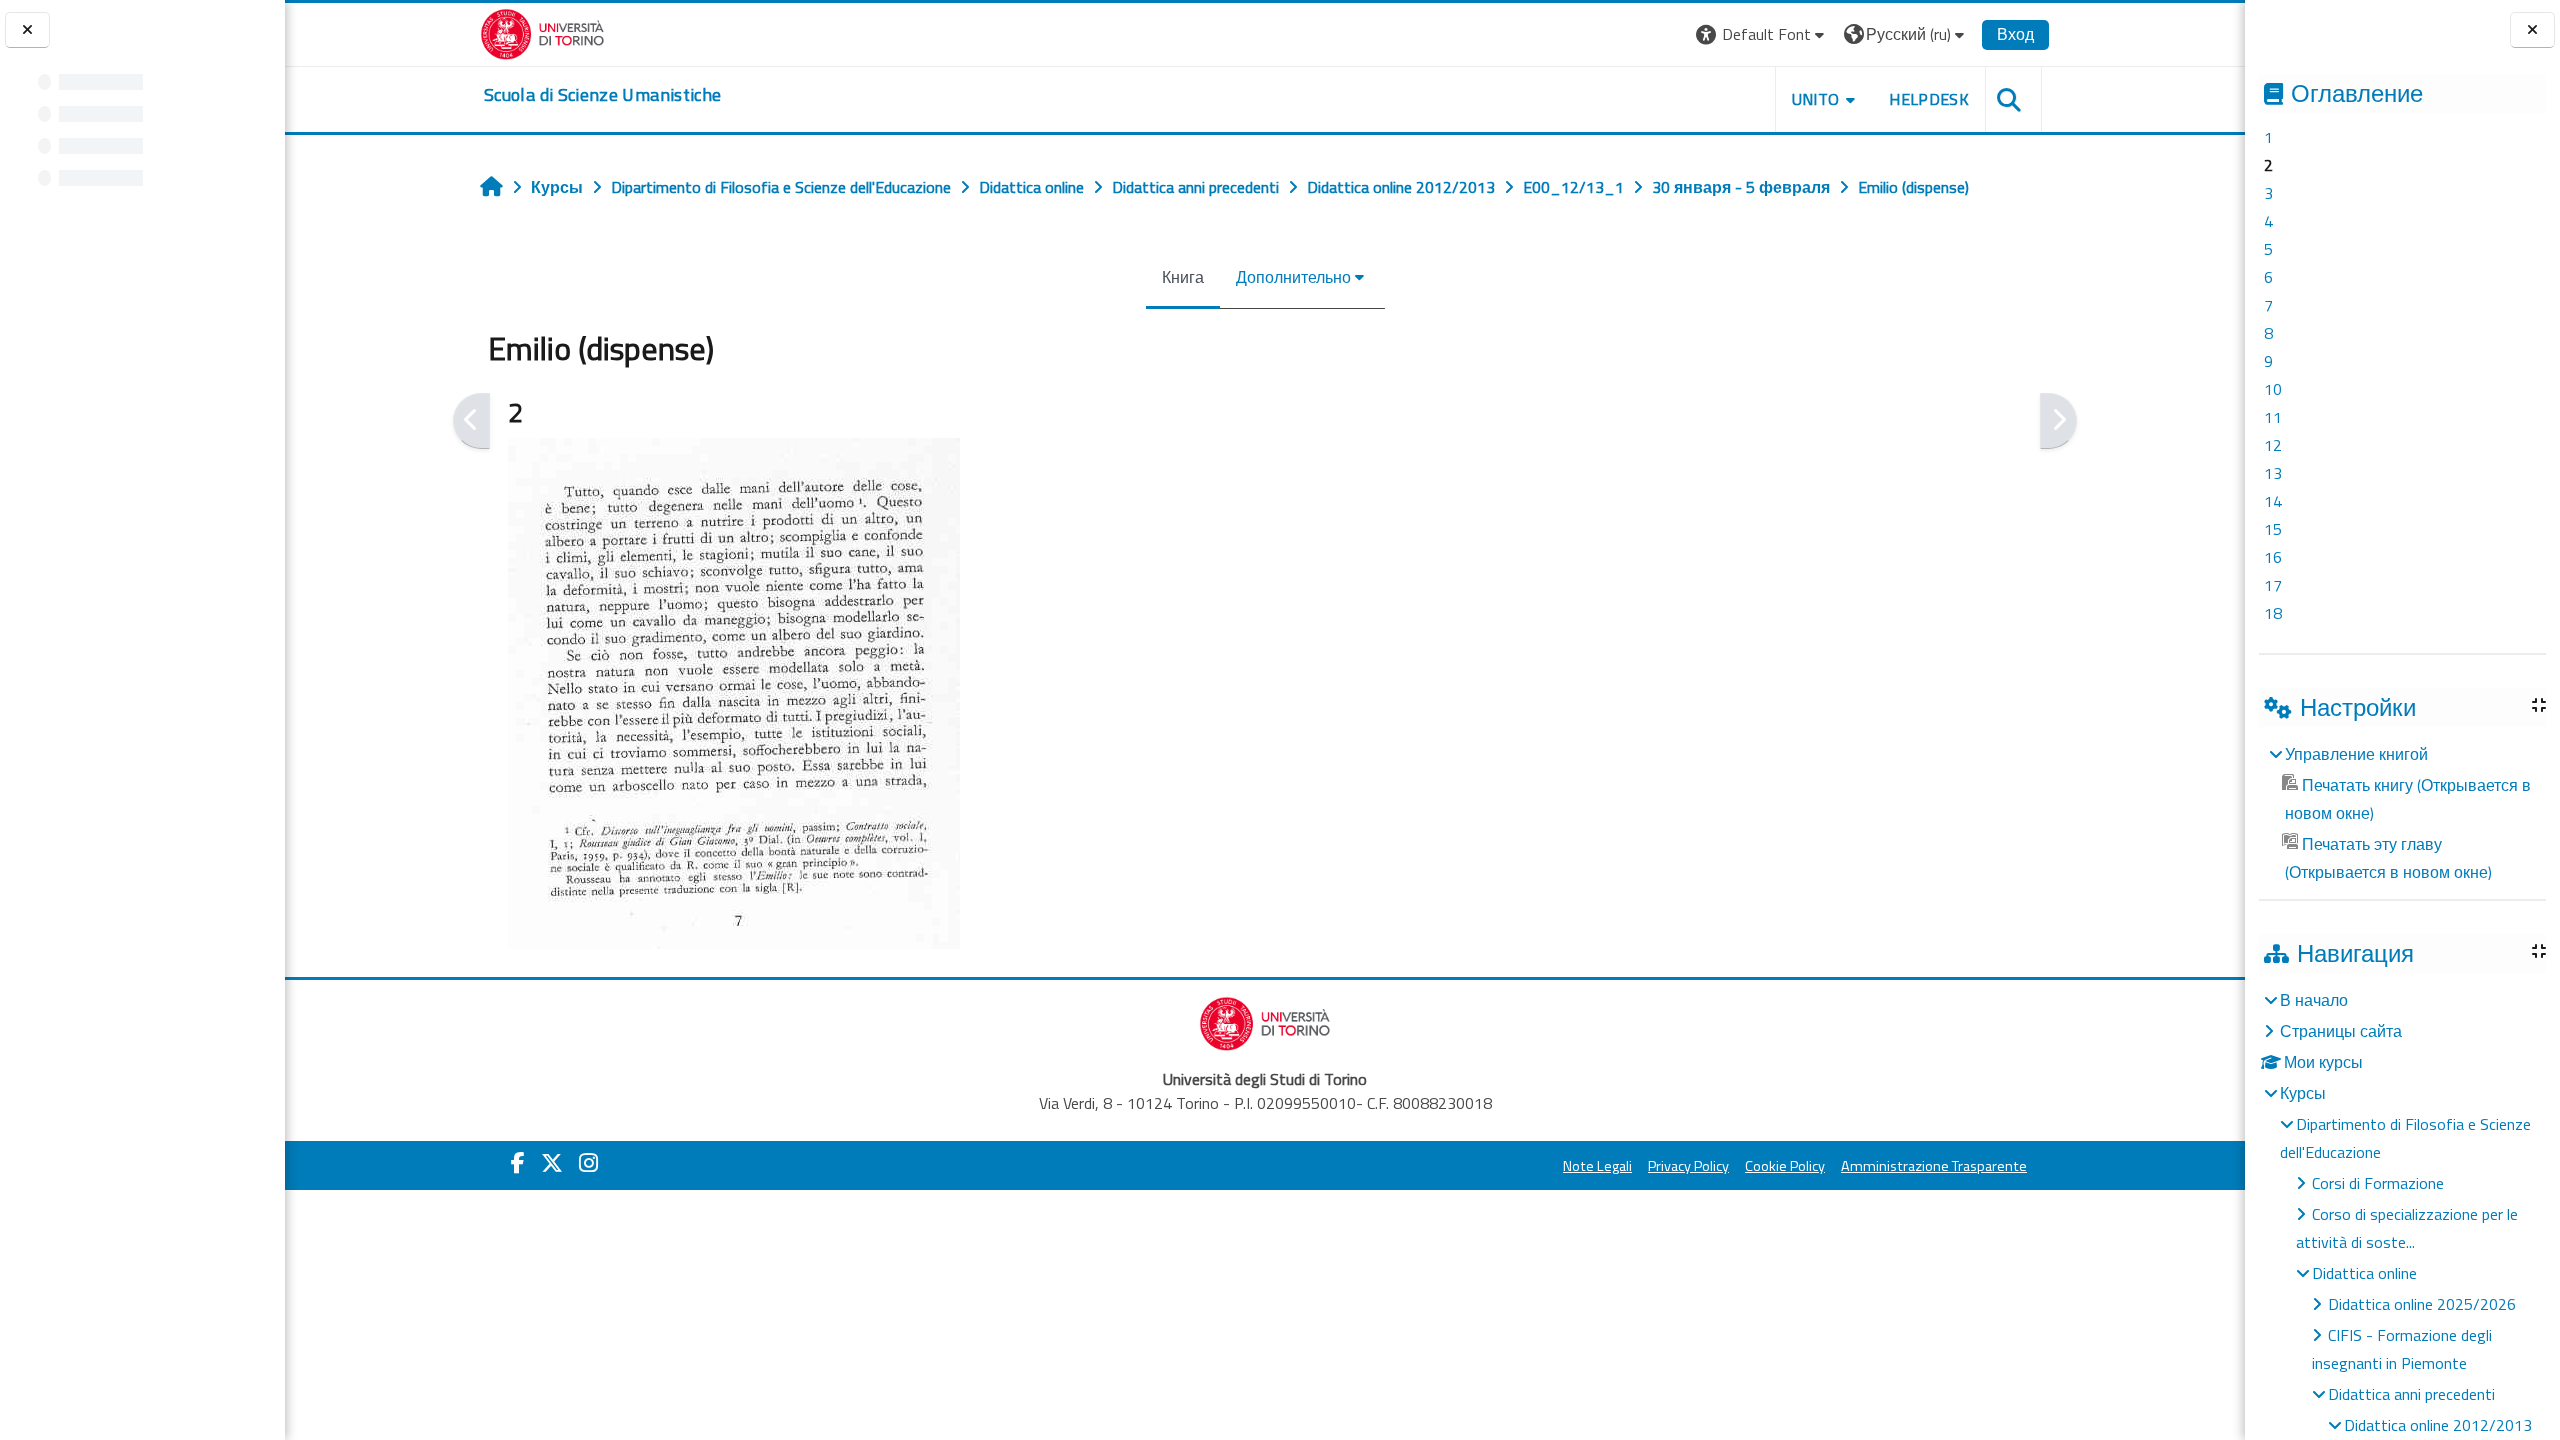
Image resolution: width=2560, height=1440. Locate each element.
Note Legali (1597, 1166)
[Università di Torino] (542, 32)
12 (2273, 445)
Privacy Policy (1688, 1166)
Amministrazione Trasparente (1934, 1166)
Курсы (2303, 1093)
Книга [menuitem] (1183, 277)
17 (2273, 585)
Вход (2015, 34)
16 (2273, 557)
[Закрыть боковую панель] (2532, 30)
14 (2273, 501)
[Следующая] (2058, 421)
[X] (552, 1163)
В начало (2314, 1000)
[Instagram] (588, 1163)
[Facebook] (518, 1163)
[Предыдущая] (471, 421)
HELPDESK (1929, 99)
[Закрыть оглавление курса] (27, 30)
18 (2273, 613)
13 (2273, 473)
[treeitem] (2402, 813)
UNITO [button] (1816, 99)
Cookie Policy (1785, 1166)
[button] (1762, 34)
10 (2273, 389)
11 (2273, 417)
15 (2273, 529)
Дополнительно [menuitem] (1293, 277)
